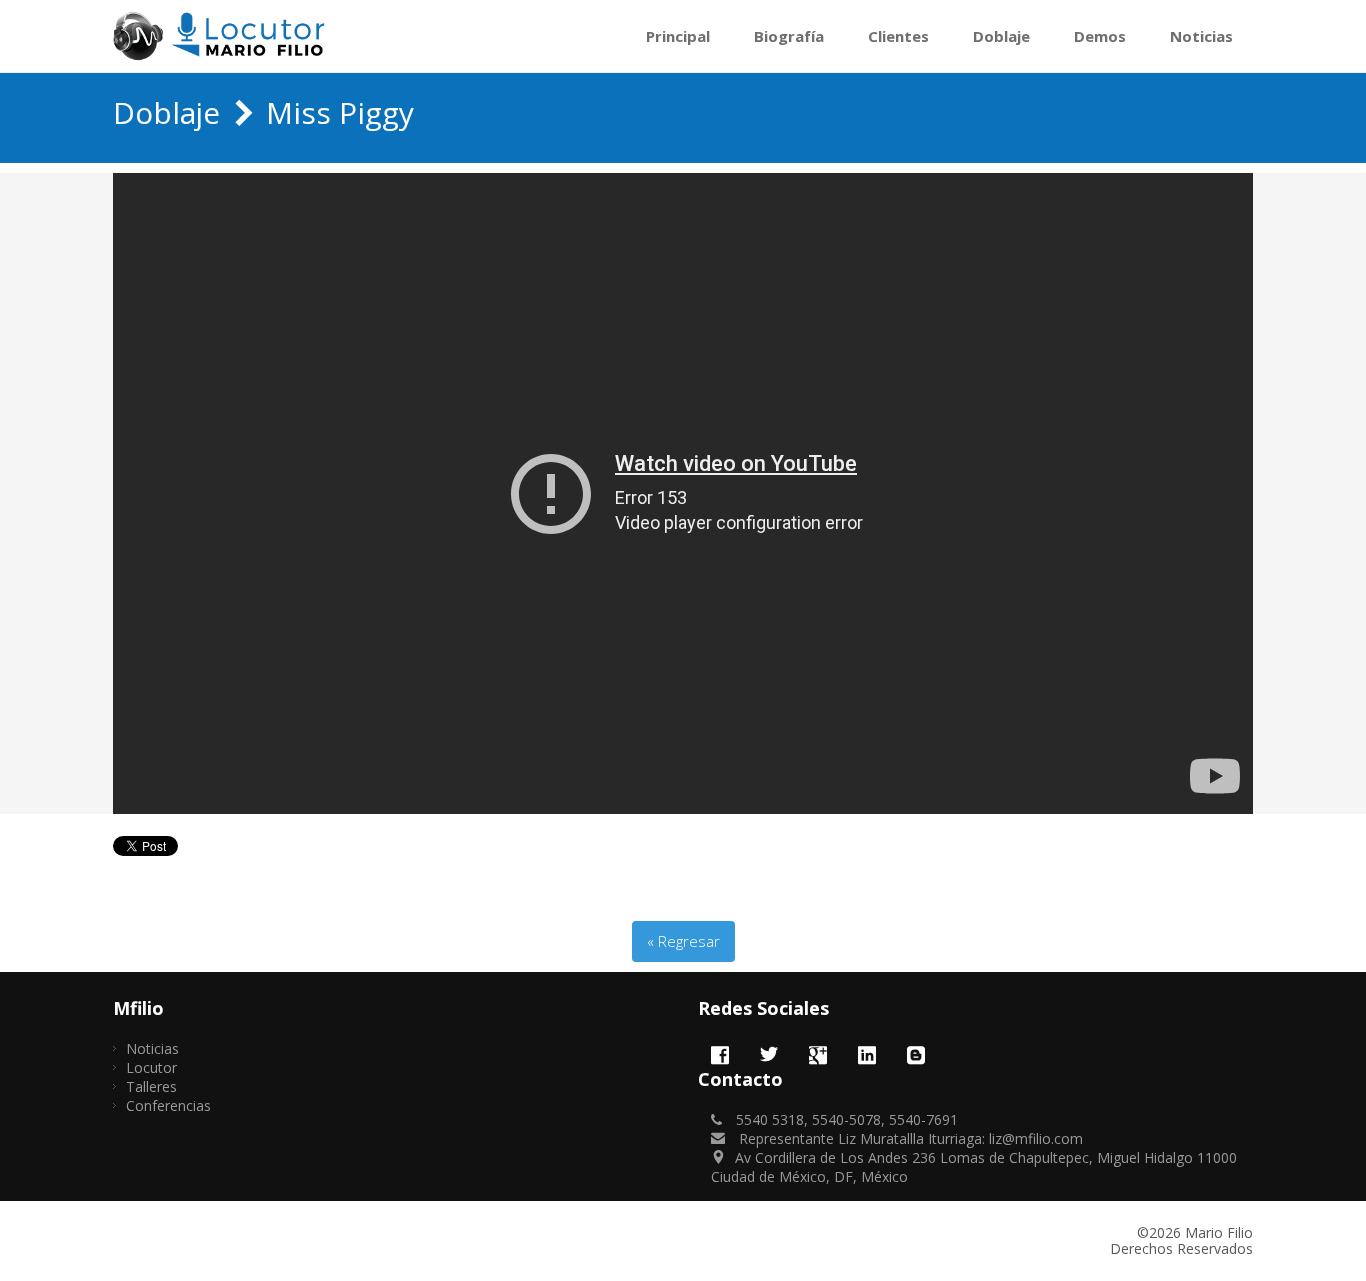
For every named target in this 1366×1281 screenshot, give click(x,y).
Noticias (1201, 36)
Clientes (898, 36)
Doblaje (1001, 36)
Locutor (151, 1067)
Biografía (789, 36)
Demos (1100, 36)
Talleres (151, 1086)
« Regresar (683, 941)
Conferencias (168, 1105)
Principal (678, 36)
